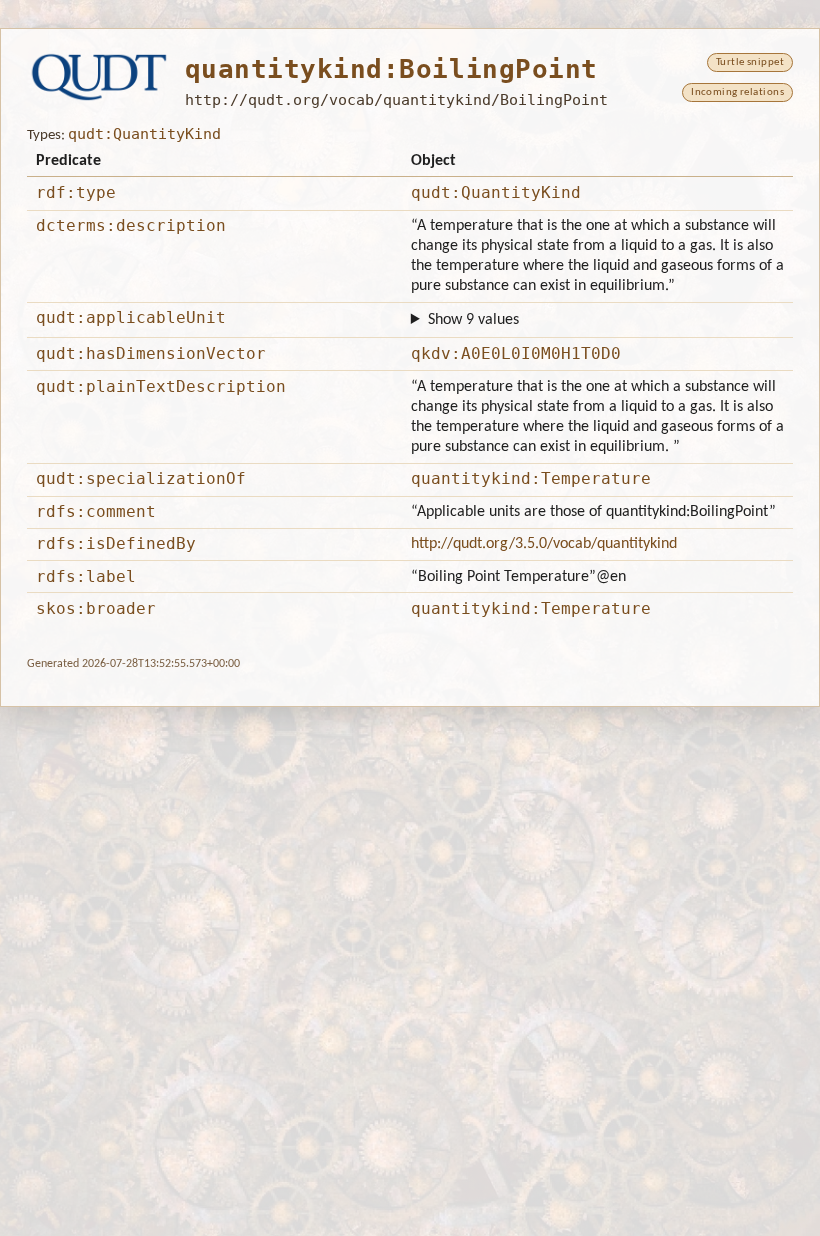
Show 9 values (473, 320)
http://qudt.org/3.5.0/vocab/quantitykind (544, 544)
